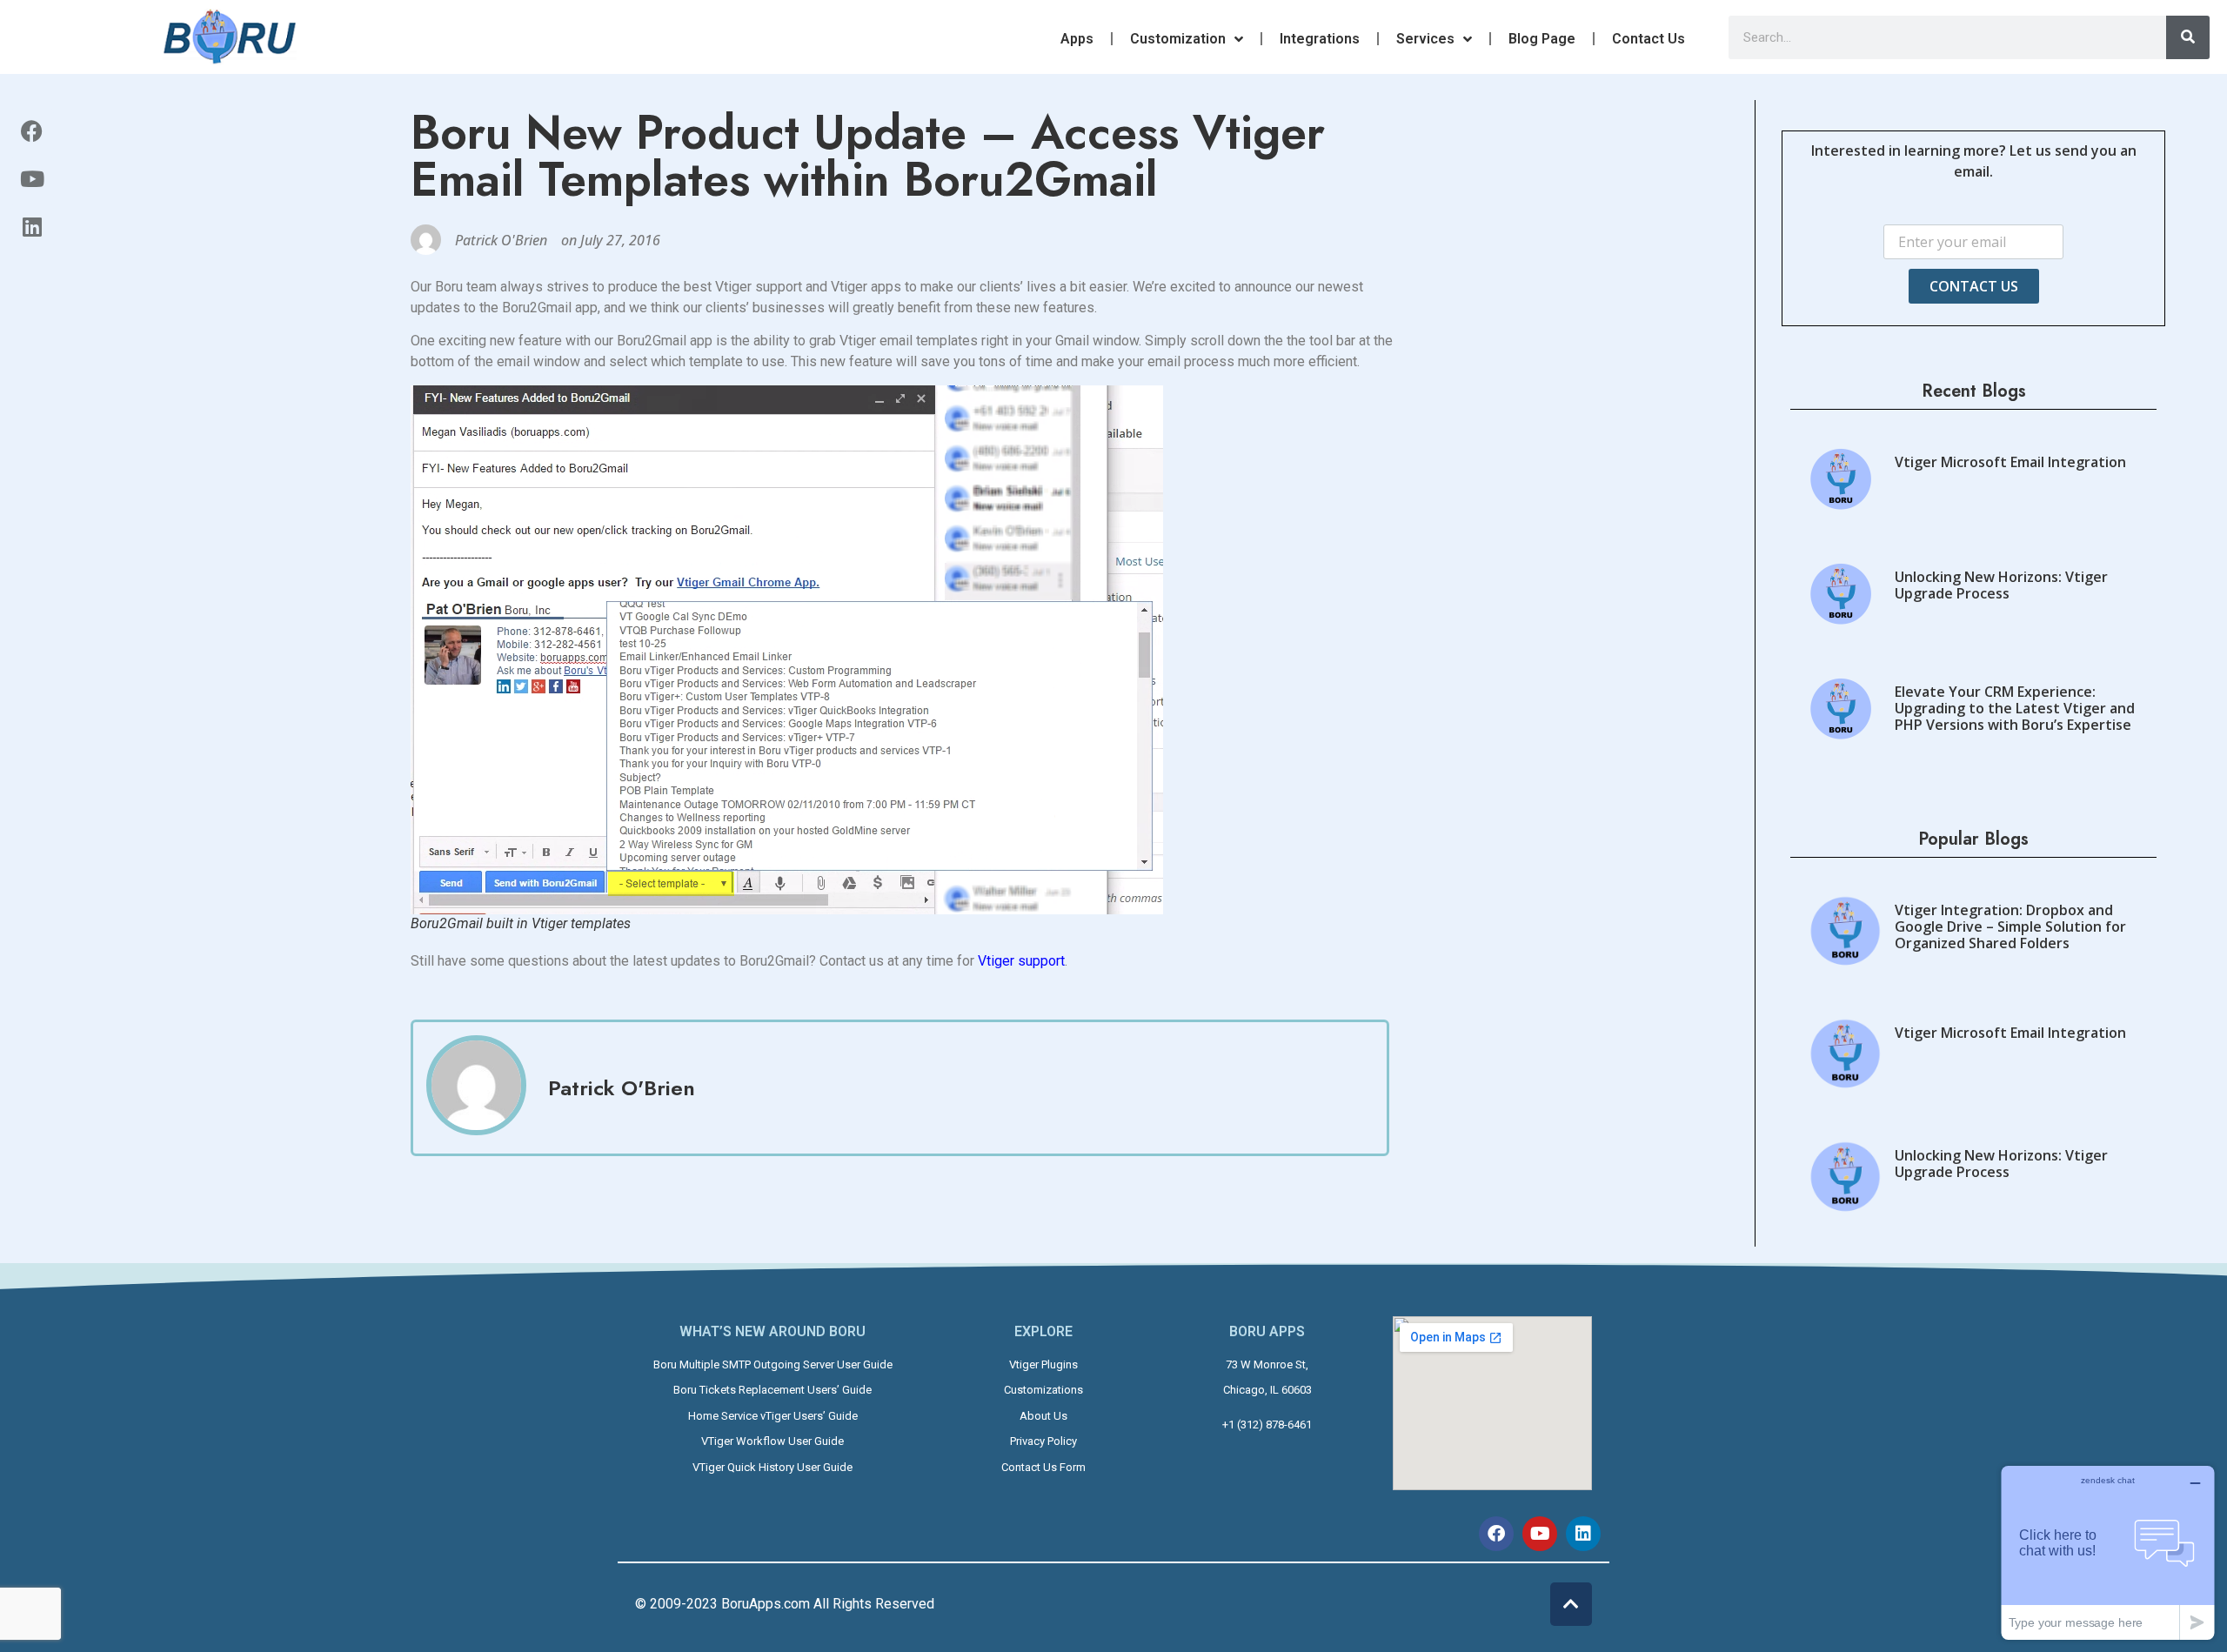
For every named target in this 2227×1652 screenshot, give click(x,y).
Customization (1178, 39)
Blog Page (1542, 39)
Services (1425, 39)
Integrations (1320, 39)
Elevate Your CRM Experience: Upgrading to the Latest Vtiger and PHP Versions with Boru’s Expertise (2015, 708)
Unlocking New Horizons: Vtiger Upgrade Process (2001, 585)
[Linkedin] (32, 226)
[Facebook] (32, 130)
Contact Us (1649, 39)
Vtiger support (1021, 961)
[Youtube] (32, 178)
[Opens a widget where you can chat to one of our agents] (2108, 1552)
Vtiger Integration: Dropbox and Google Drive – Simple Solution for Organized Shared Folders (2010, 926)
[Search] (2188, 37)
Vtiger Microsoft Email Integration (2010, 462)
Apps (1077, 39)
